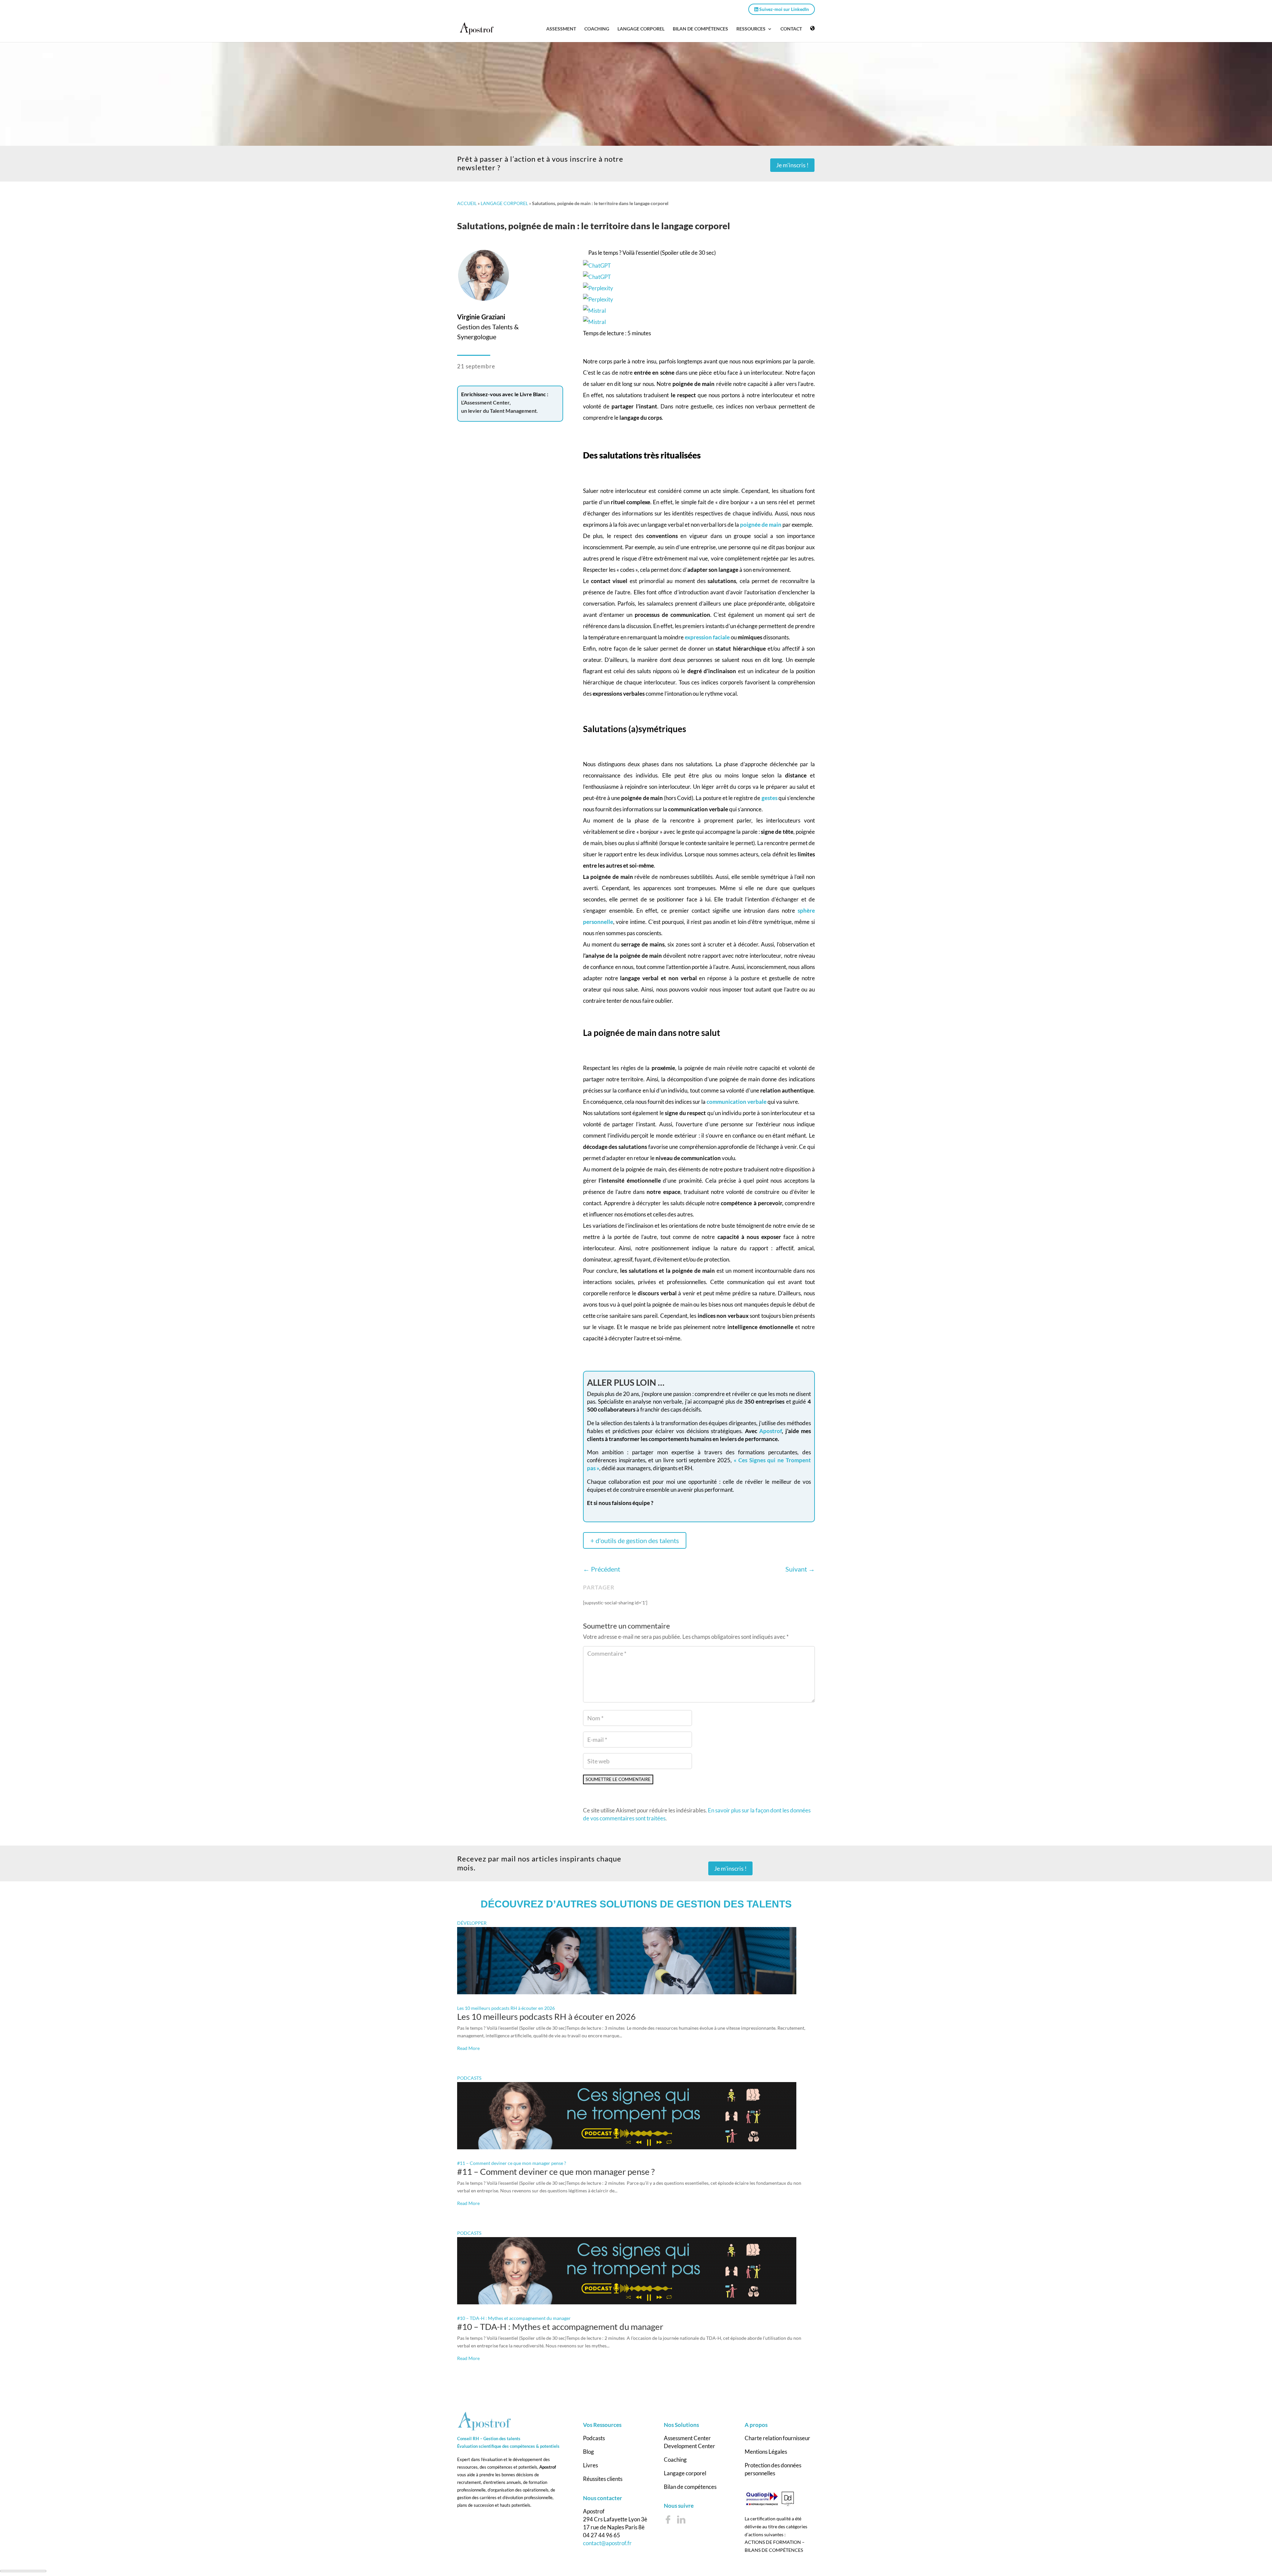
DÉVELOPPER (472, 1926)
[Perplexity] (699, 294)
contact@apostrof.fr (607, 2546)
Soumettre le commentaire (626, 1781)
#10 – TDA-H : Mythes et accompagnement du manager (514, 2321)
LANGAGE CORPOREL (641, 29)
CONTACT (791, 29)
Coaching (675, 2463)
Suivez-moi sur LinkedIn (784, 9)
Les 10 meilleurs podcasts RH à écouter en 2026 (506, 2011)
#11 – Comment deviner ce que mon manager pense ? (512, 2166)
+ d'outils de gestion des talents (635, 1540)
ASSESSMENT (561, 29)
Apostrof (770, 1431)
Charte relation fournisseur (777, 2441)
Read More (468, 2051)
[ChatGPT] (699, 271)
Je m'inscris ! (792, 165)
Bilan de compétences (690, 2490)
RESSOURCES (751, 29)
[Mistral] (699, 316)
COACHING (597, 29)
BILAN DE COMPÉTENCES (700, 29)
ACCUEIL (467, 203)
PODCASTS (469, 2081)
